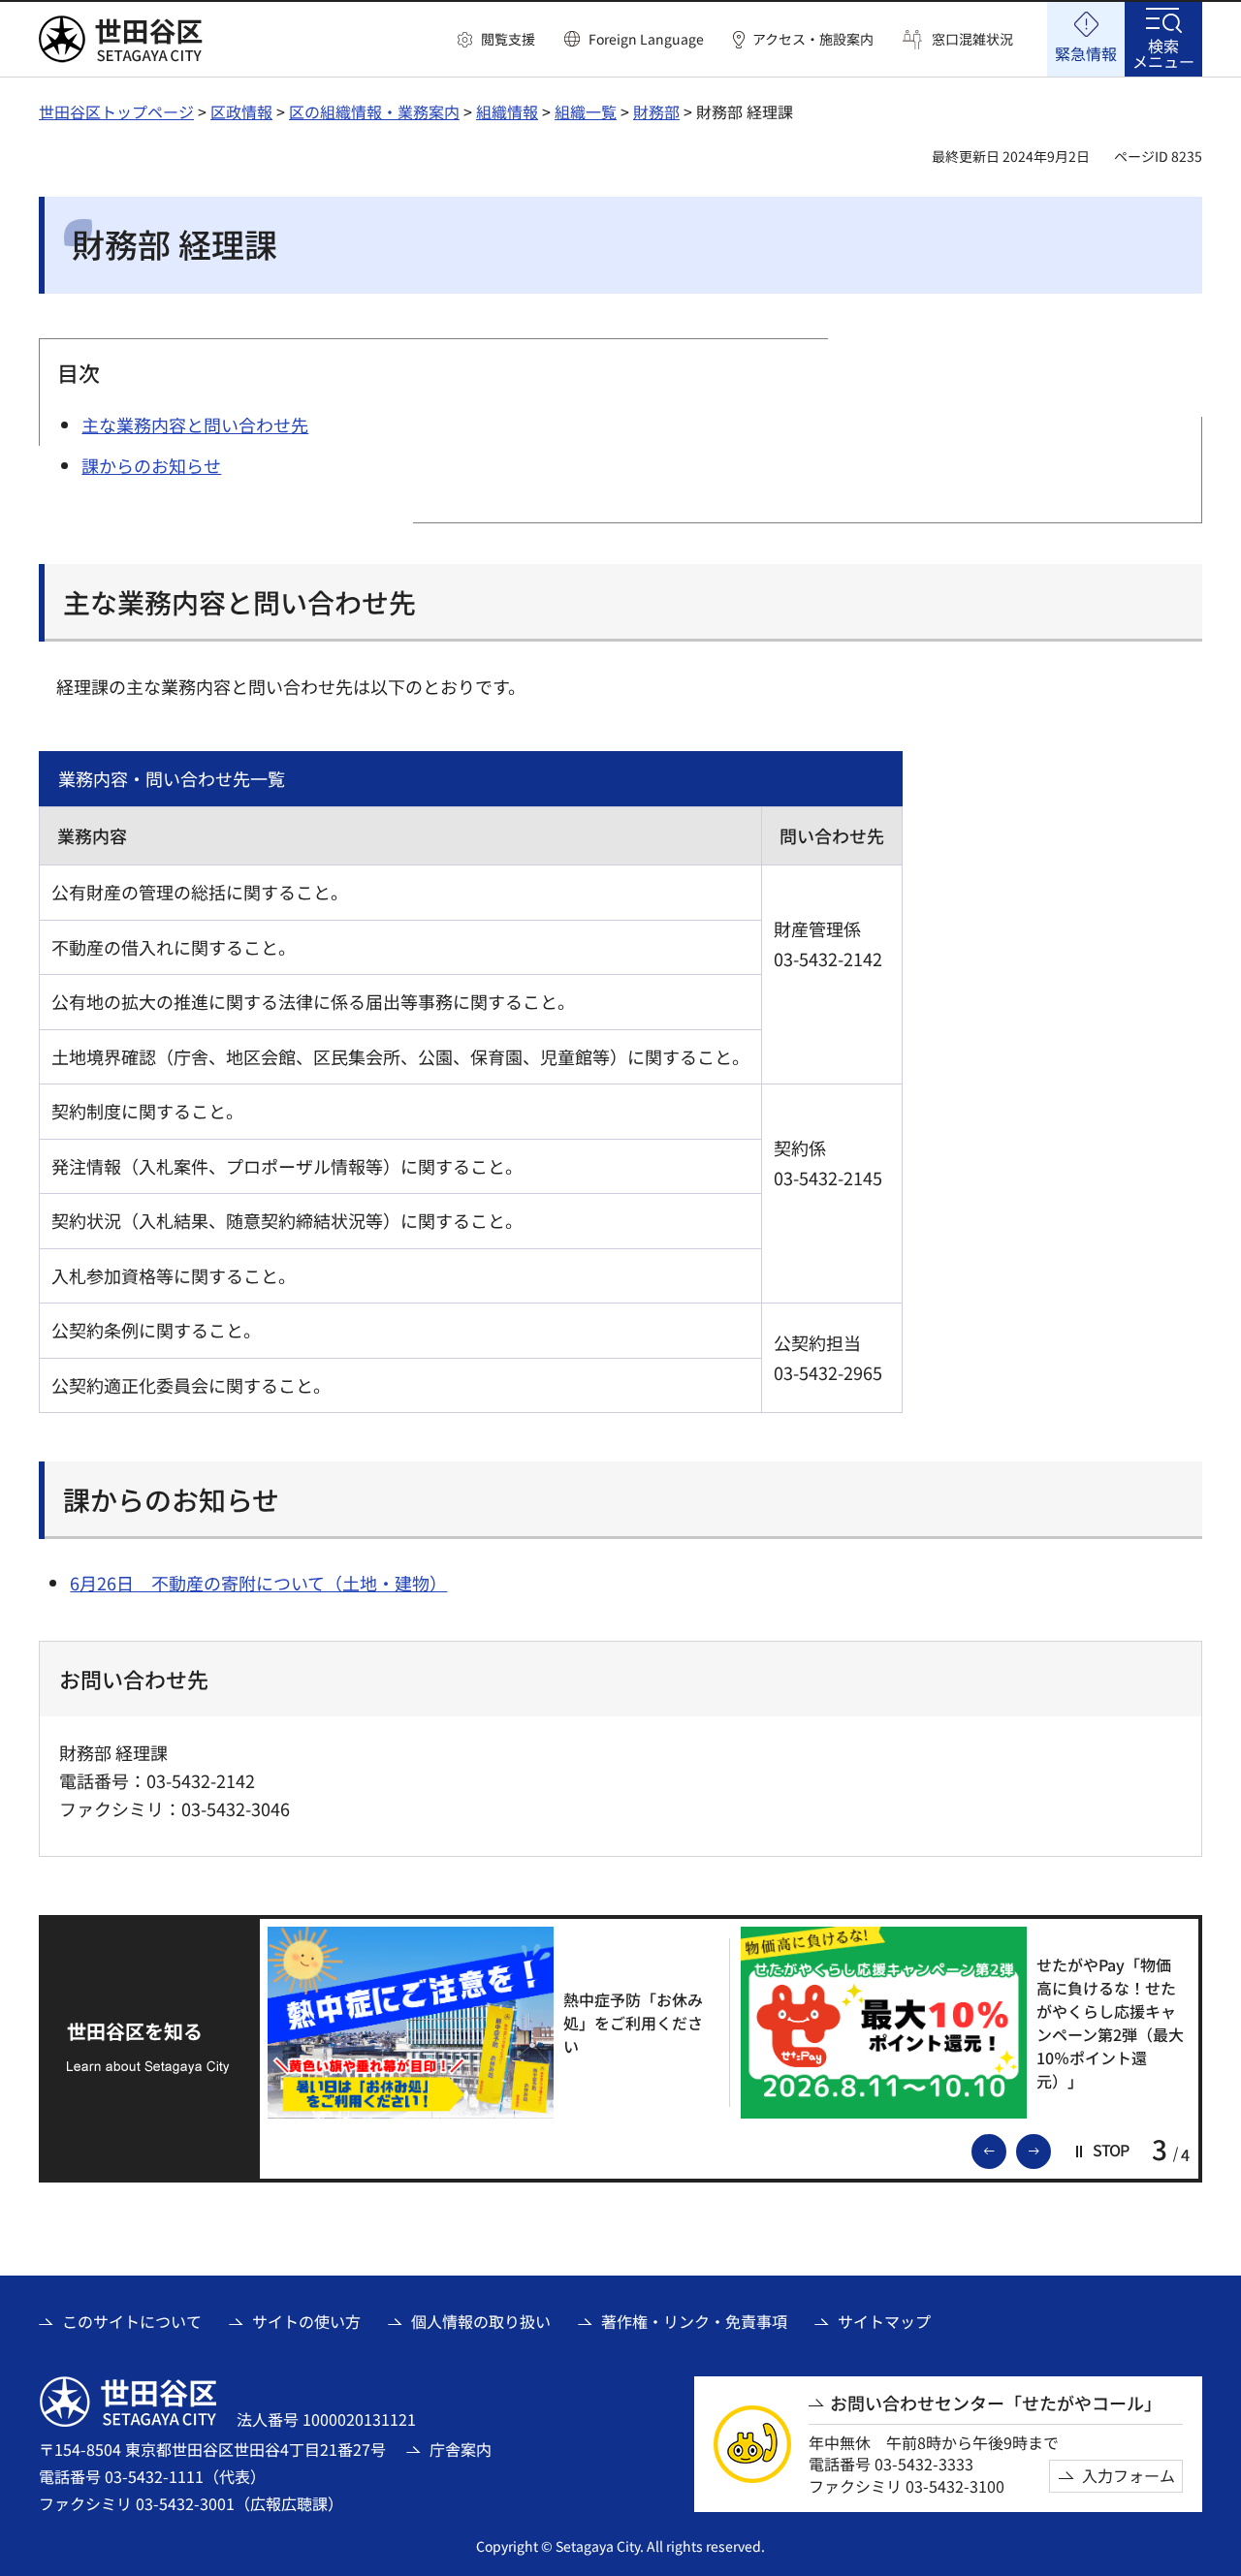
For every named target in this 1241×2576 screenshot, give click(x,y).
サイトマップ (884, 2321)
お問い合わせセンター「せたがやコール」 (996, 2403)
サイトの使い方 (306, 2321)
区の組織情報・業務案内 (374, 111)
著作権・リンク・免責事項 (694, 2321)
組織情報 (507, 111)
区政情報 (241, 111)
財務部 (656, 111)
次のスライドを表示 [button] (1050, 2150)
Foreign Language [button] (646, 39)
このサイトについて (132, 2321)
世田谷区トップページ (116, 111)
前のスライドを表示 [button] (1005, 2150)
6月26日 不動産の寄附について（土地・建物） (258, 1583)
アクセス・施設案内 (813, 39)
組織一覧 (586, 111)
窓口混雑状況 (972, 39)
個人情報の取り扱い (481, 2321)
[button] (496, 40)
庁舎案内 (461, 2449)
